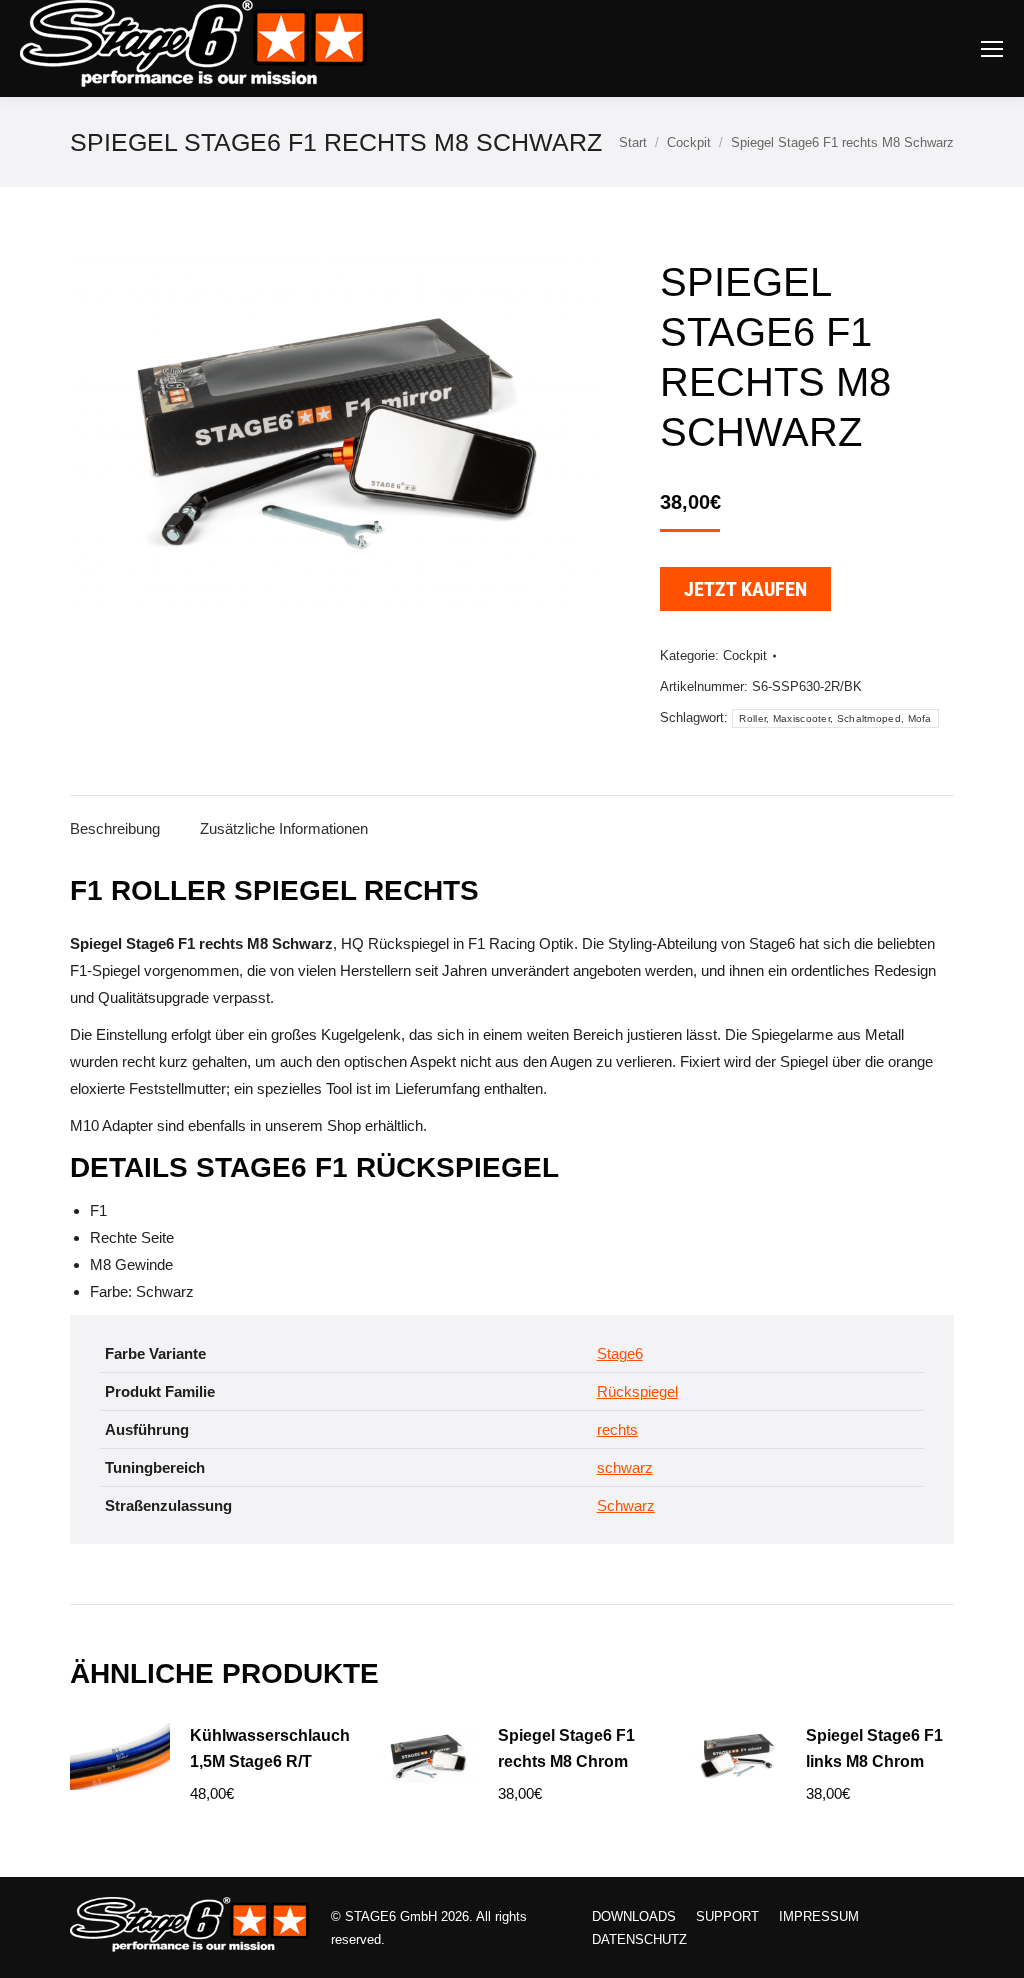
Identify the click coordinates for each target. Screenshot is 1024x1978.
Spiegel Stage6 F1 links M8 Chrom (874, 1748)
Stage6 (620, 1353)
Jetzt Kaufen (745, 589)
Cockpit (745, 655)
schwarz (625, 1467)
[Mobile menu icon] (992, 49)
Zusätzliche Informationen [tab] (284, 828)
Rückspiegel (637, 1391)
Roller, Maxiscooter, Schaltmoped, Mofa (835, 718)
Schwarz (626, 1505)
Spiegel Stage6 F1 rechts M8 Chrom (566, 1748)
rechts (617, 1429)
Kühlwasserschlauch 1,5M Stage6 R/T (270, 1748)
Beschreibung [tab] (115, 828)
